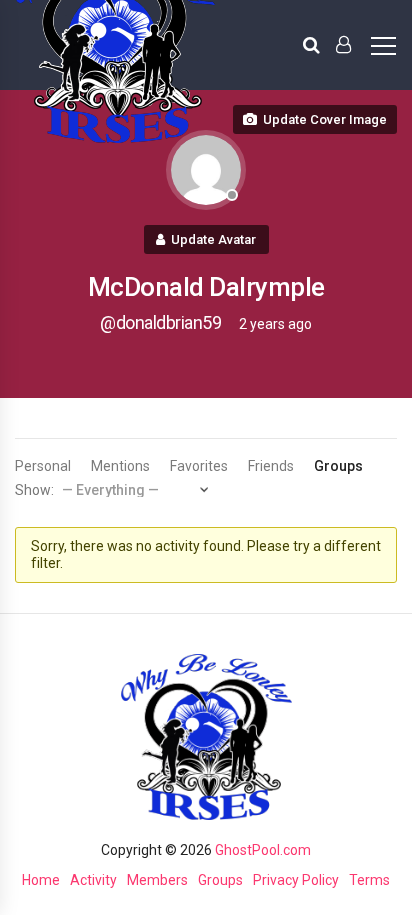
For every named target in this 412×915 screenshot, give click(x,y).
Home (41, 880)
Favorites (199, 466)
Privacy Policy (296, 880)
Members (157, 880)
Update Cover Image (325, 119)
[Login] (343, 45)
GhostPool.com (263, 850)
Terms (369, 880)
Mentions (120, 466)
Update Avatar (213, 239)
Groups (338, 466)
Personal (43, 466)
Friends (271, 466)
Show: (34, 490)
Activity (93, 880)
